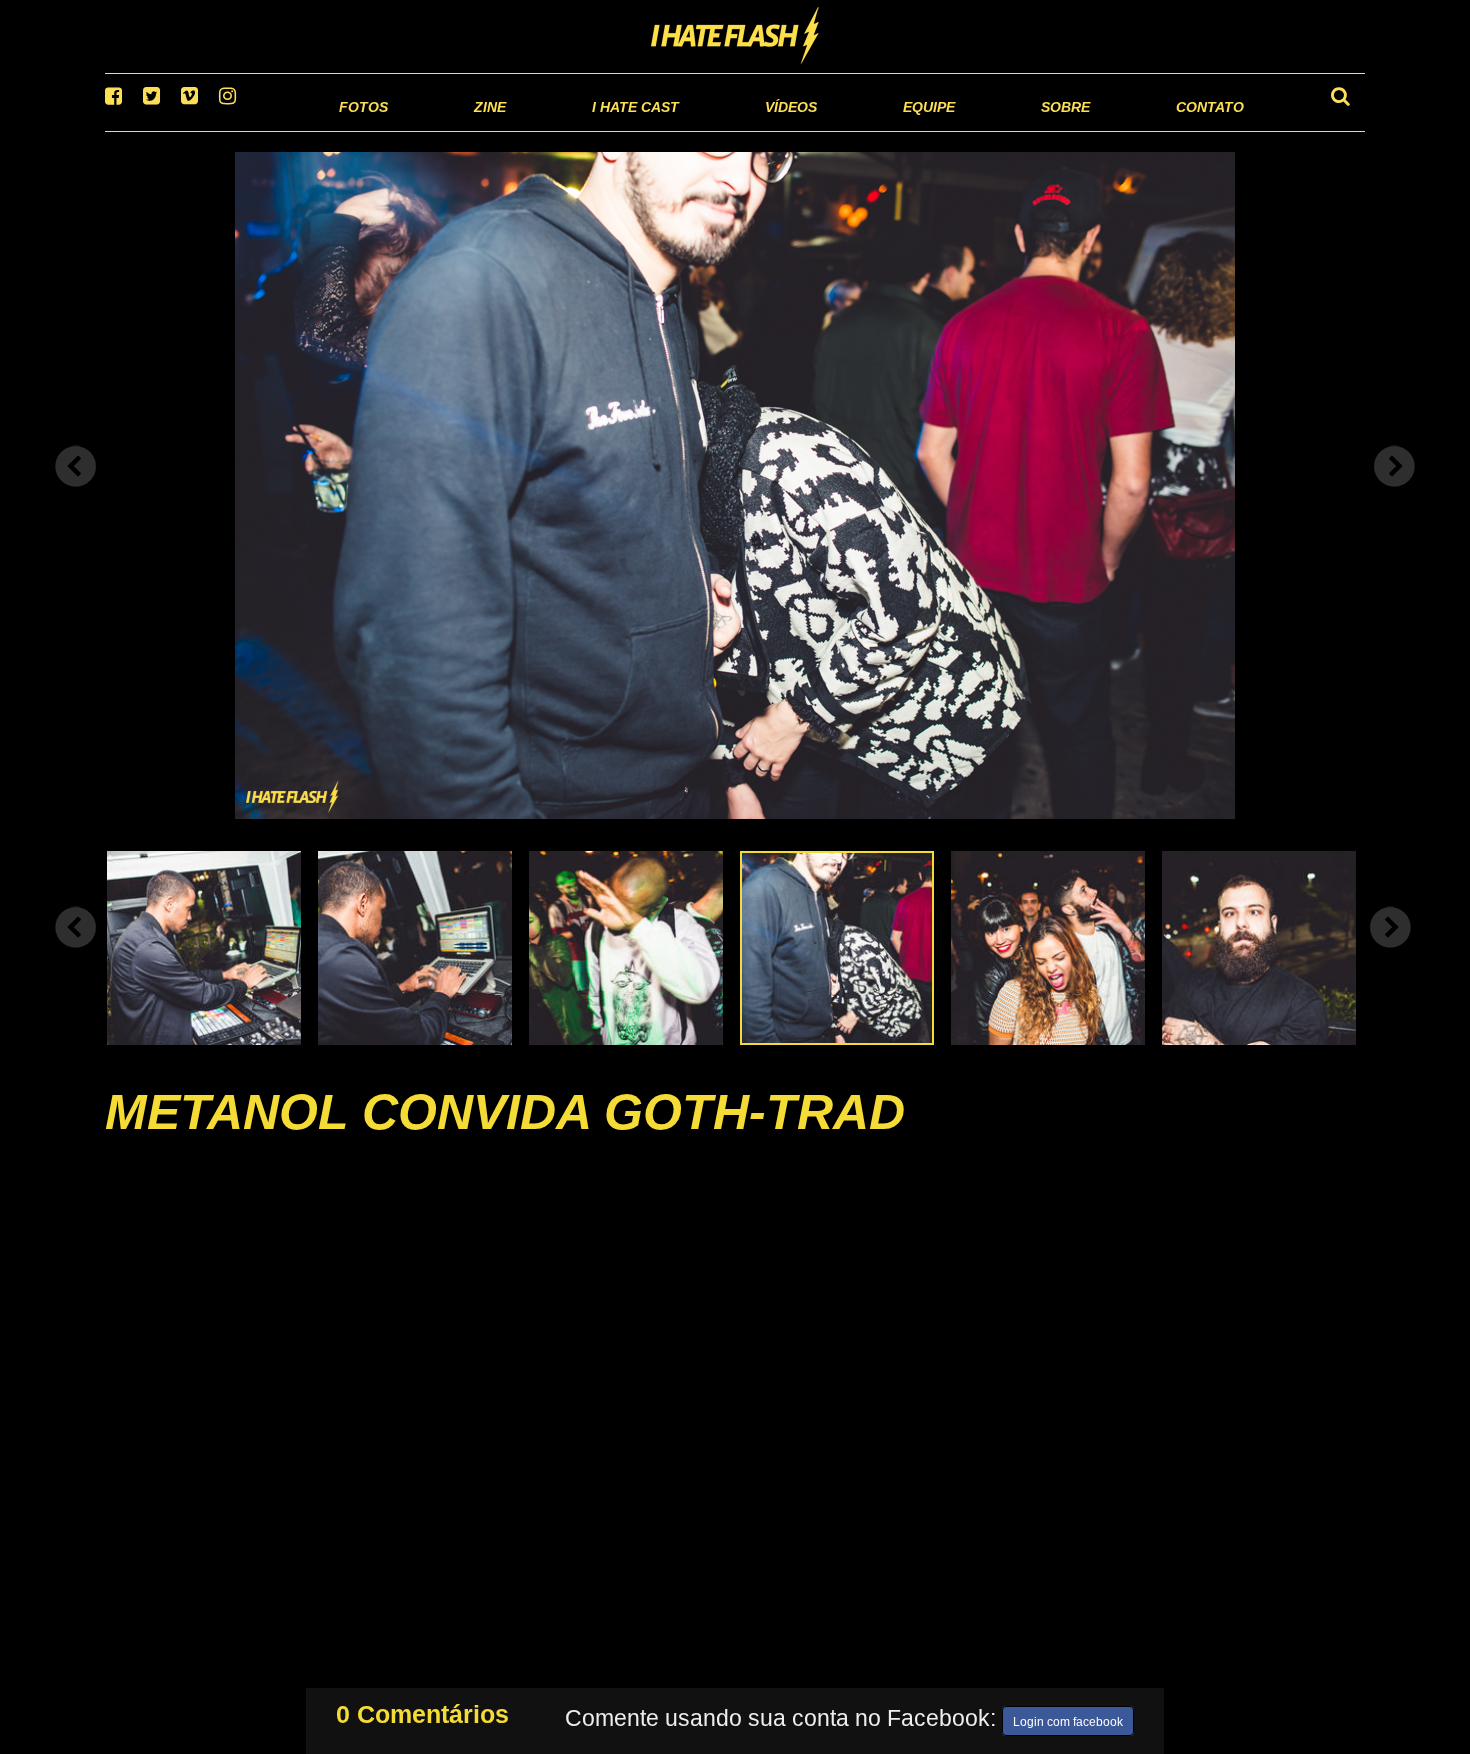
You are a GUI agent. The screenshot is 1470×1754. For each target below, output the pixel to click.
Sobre (1025, 129)
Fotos (225, 129)
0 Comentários (422, 1710)
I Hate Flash (735, 37)
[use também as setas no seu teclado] (76, 492)
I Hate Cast (528, 129)
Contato (1191, 129)
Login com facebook (1068, 1718)
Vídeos (714, 129)
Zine (360, 129)
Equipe (871, 129)
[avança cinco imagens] (76, 952)
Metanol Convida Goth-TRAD (505, 1137)
